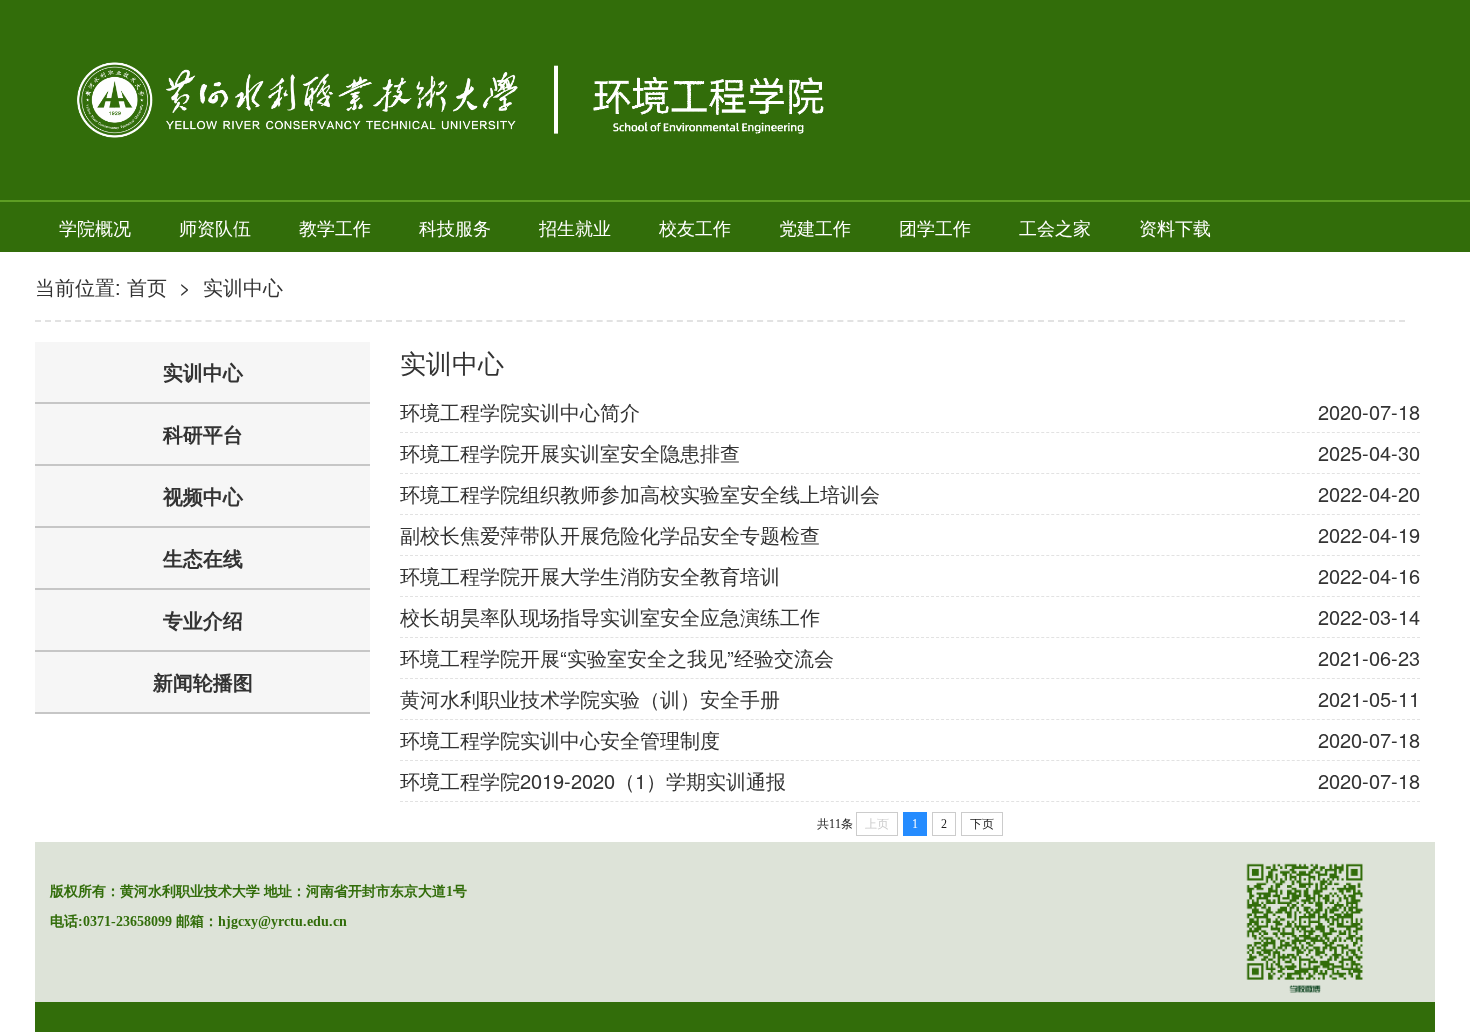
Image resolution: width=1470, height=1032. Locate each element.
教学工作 (335, 227)
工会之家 (1055, 227)
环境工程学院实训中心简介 (520, 411)
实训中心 (243, 286)
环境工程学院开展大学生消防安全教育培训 (590, 575)
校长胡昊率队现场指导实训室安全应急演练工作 (610, 616)
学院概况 (95, 227)
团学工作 (935, 227)
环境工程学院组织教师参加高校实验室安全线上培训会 (640, 493)
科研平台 (203, 433)
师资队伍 (215, 227)
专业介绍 (203, 619)
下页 (982, 824)
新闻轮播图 (203, 681)
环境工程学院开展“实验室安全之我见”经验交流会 (617, 657)
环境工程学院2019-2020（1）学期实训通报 (593, 780)
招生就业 (575, 227)
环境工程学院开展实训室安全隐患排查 (570, 452)
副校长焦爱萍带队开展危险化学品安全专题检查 (610, 534)
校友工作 (695, 227)
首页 (147, 286)
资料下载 (1175, 227)
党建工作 (815, 227)
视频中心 (203, 495)
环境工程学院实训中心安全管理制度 (560, 739)
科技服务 (455, 227)
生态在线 (203, 557)
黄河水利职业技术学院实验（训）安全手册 (590, 698)
